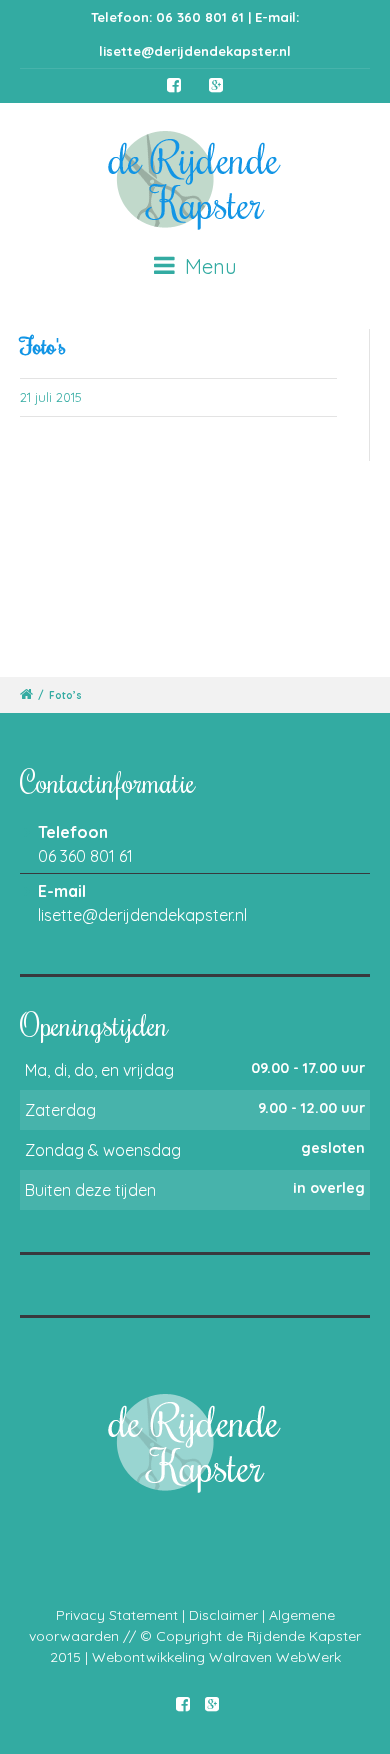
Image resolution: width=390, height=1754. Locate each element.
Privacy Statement (117, 1615)
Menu (208, 266)
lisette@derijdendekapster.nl (195, 51)
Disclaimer (223, 1615)
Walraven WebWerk (275, 1657)
